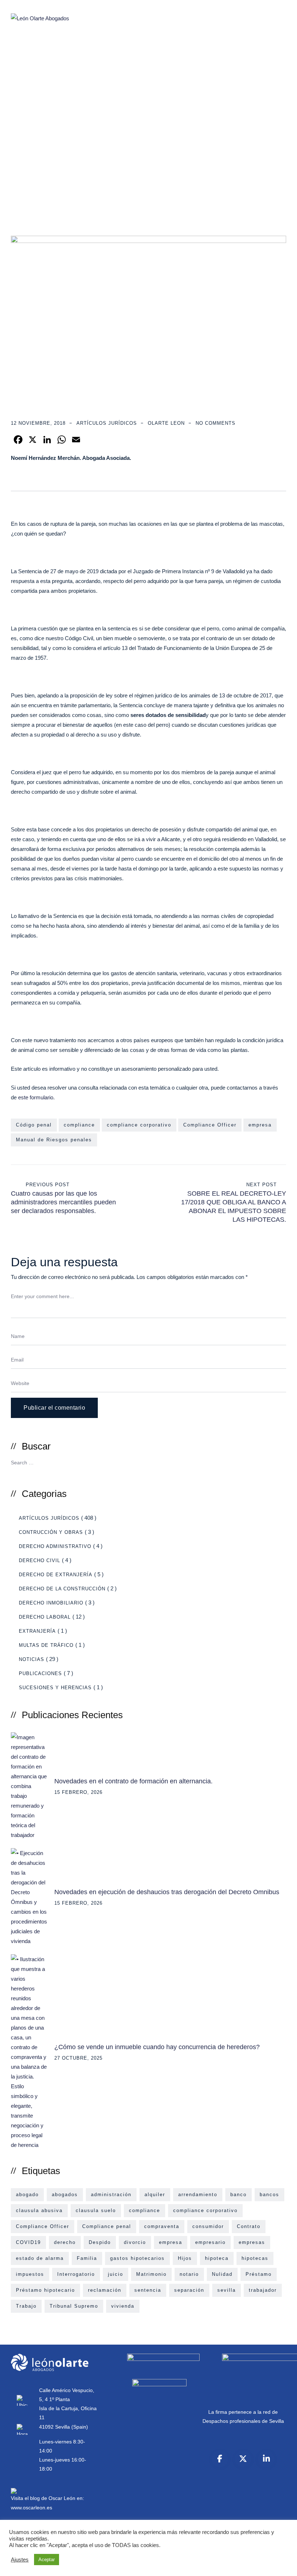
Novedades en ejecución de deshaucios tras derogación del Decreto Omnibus (167, 1892)
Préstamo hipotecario (45, 2290)
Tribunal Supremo (74, 2306)
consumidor (208, 2226)
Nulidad (222, 2274)
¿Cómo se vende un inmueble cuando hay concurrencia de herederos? (157, 2047)
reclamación (105, 2290)
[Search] (278, 1462)
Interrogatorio (76, 2274)
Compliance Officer (210, 1125)
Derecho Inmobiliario (51, 1603)
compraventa (162, 2226)
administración (111, 2195)
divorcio (135, 2242)
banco (239, 2195)
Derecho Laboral (45, 1617)
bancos (269, 2195)
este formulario (35, 1097)
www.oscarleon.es (32, 2508)
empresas (252, 2242)
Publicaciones (40, 1673)
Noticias (32, 1659)
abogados (65, 2195)
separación (189, 2290)
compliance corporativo (139, 1125)
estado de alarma (40, 2258)
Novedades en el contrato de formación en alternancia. (133, 1781)
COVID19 (28, 2242)
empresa (260, 1125)
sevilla (227, 2290)
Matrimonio (151, 2274)
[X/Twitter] (243, 2459)
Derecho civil (39, 1560)
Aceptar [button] (47, 2560)
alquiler (155, 2195)
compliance (79, 1125)
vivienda (123, 2306)
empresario (210, 2242)
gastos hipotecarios (137, 2258)
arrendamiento (198, 2195)
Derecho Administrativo (55, 1546)
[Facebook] (220, 2459)
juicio (116, 2274)
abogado (27, 2195)
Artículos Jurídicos (107, 423)
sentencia (148, 2290)
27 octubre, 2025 (78, 2058)
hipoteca (217, 2258)
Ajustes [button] (20, 2560)
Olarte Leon (166, 423)
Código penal (34, 1125)
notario (189, 2274)
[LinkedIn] (266, 2459)
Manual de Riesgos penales (54, 1140)
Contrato (249, 2226)
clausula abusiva (39, 2210)
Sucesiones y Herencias (55, 1688)
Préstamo (259, 2274)
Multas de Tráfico (46, 1645)
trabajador (263, 2290)
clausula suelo (96, 2210)
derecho (65, 2242)
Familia (87, 2258)
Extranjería (37, 1631)
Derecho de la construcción (62, 1589)
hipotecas (255, 2258)
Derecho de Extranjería (56, 1575)
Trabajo (26, 2306)
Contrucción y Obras (51, 1532)
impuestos (30, 2274)
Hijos (185, 2258)
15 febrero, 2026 (78, 1792)
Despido (100, 2242)
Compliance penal (107, 2226)
